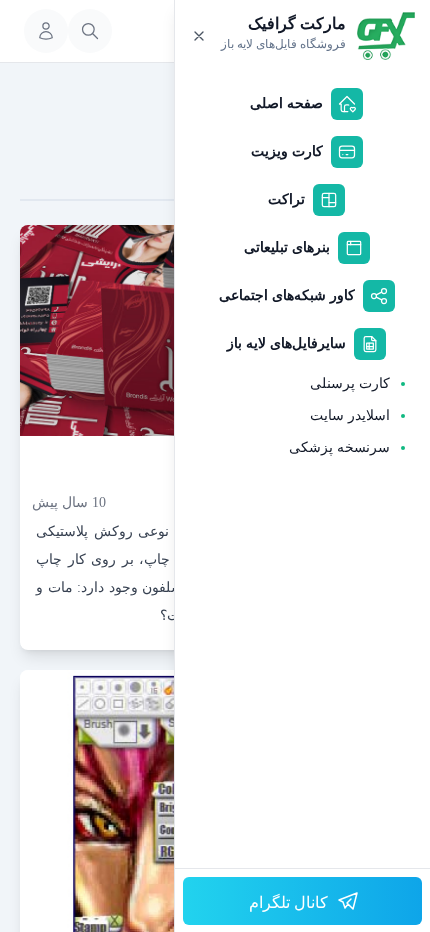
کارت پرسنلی (350, 383)
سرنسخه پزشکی (339, 447)
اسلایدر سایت (350, 415)
